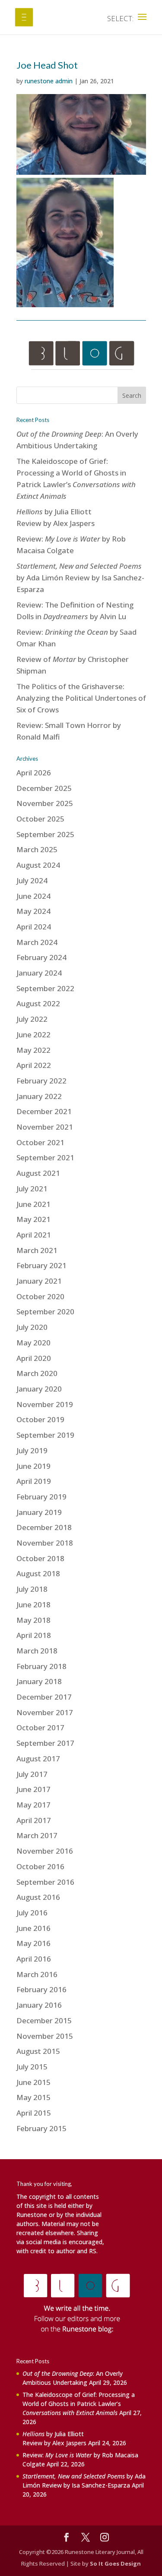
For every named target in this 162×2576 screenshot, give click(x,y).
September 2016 (45, 1882)
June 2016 (33, 1928)
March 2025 (37, 849)
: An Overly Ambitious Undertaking (73, 2378)
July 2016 (32, 1913)
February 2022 (41, 1081)
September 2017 (45, 1743)
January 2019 (39, 1512)
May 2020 (33, 1343)
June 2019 (33, 1466)
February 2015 (41, 2128)
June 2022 (33, 1034)
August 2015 (38, 2051)
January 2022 (39, 1096)
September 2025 (45, 834)
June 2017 (33, 1789)
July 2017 (32, 1774)
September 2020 (45, 1312)
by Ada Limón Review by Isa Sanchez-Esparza (80, 578)
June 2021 (33, 1204)
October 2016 (40, 1866)
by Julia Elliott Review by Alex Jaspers (54, 2438)
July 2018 (32, 1589)
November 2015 (45, 2036)
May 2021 (33, 1219)
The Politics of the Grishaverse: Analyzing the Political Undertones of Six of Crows (81, 698)
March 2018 (37, 1651)
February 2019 (41, 1497)
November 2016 (45, 1851)
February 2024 (41, 957)
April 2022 (34, 1065)
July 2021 (32, 1189)
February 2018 (41, 1666)
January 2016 (39, 2005)
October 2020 (40, 1296)
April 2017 (34, 1820)
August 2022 (38, 1003)
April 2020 (34, 1358)
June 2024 (33, 896)
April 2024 (34, 927)
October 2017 (40, 1727)
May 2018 (33, 1620)
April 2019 (34, 1481)
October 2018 (40, 1558)
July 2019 (32, 1450)
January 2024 (39, 973)
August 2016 (38, 1897)
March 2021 (37, 1250)
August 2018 (38, 1573)
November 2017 (45, 1712)
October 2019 (40, 1419)
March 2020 (37, 1373)
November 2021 (45, 1127)
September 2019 (45, 1435)
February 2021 (41, 1265)
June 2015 (33, 2082)
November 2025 (45, 803)
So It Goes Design (115, 2563)
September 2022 (45, 988)
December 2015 (44, 2020)
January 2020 (39, 1389)
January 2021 (39, 1281)
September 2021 (45, 1157)
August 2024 (38, 865)
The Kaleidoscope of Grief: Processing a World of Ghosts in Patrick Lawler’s (79, 2404)
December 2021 (44, 1111)
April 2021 (34, 1235)
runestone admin (49, 81)
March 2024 (37, 942)
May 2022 (33, 1050)
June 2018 (33, 1604)
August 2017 (38, 1759)
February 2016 (41, 1989)
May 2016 (33, 1943)
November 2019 (45, 1404)
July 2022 (32, 1019)
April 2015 (34, 2113)
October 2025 (40, 819)
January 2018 (39, 1681)
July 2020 (32, 1327)
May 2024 (33, 911)
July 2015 (32, 2067)
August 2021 (38, 1173)
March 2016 (37, 1974)
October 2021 (40, 1142)
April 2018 (34, 1635)
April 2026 (34, 773)
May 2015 (33, 2097)
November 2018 (45, 1543)
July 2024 (32, 880)
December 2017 (44, 1697)
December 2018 (44, 1527)
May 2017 (33, 1805)
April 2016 (34, 1959)
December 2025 (44, 788)
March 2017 (37, 1835)
